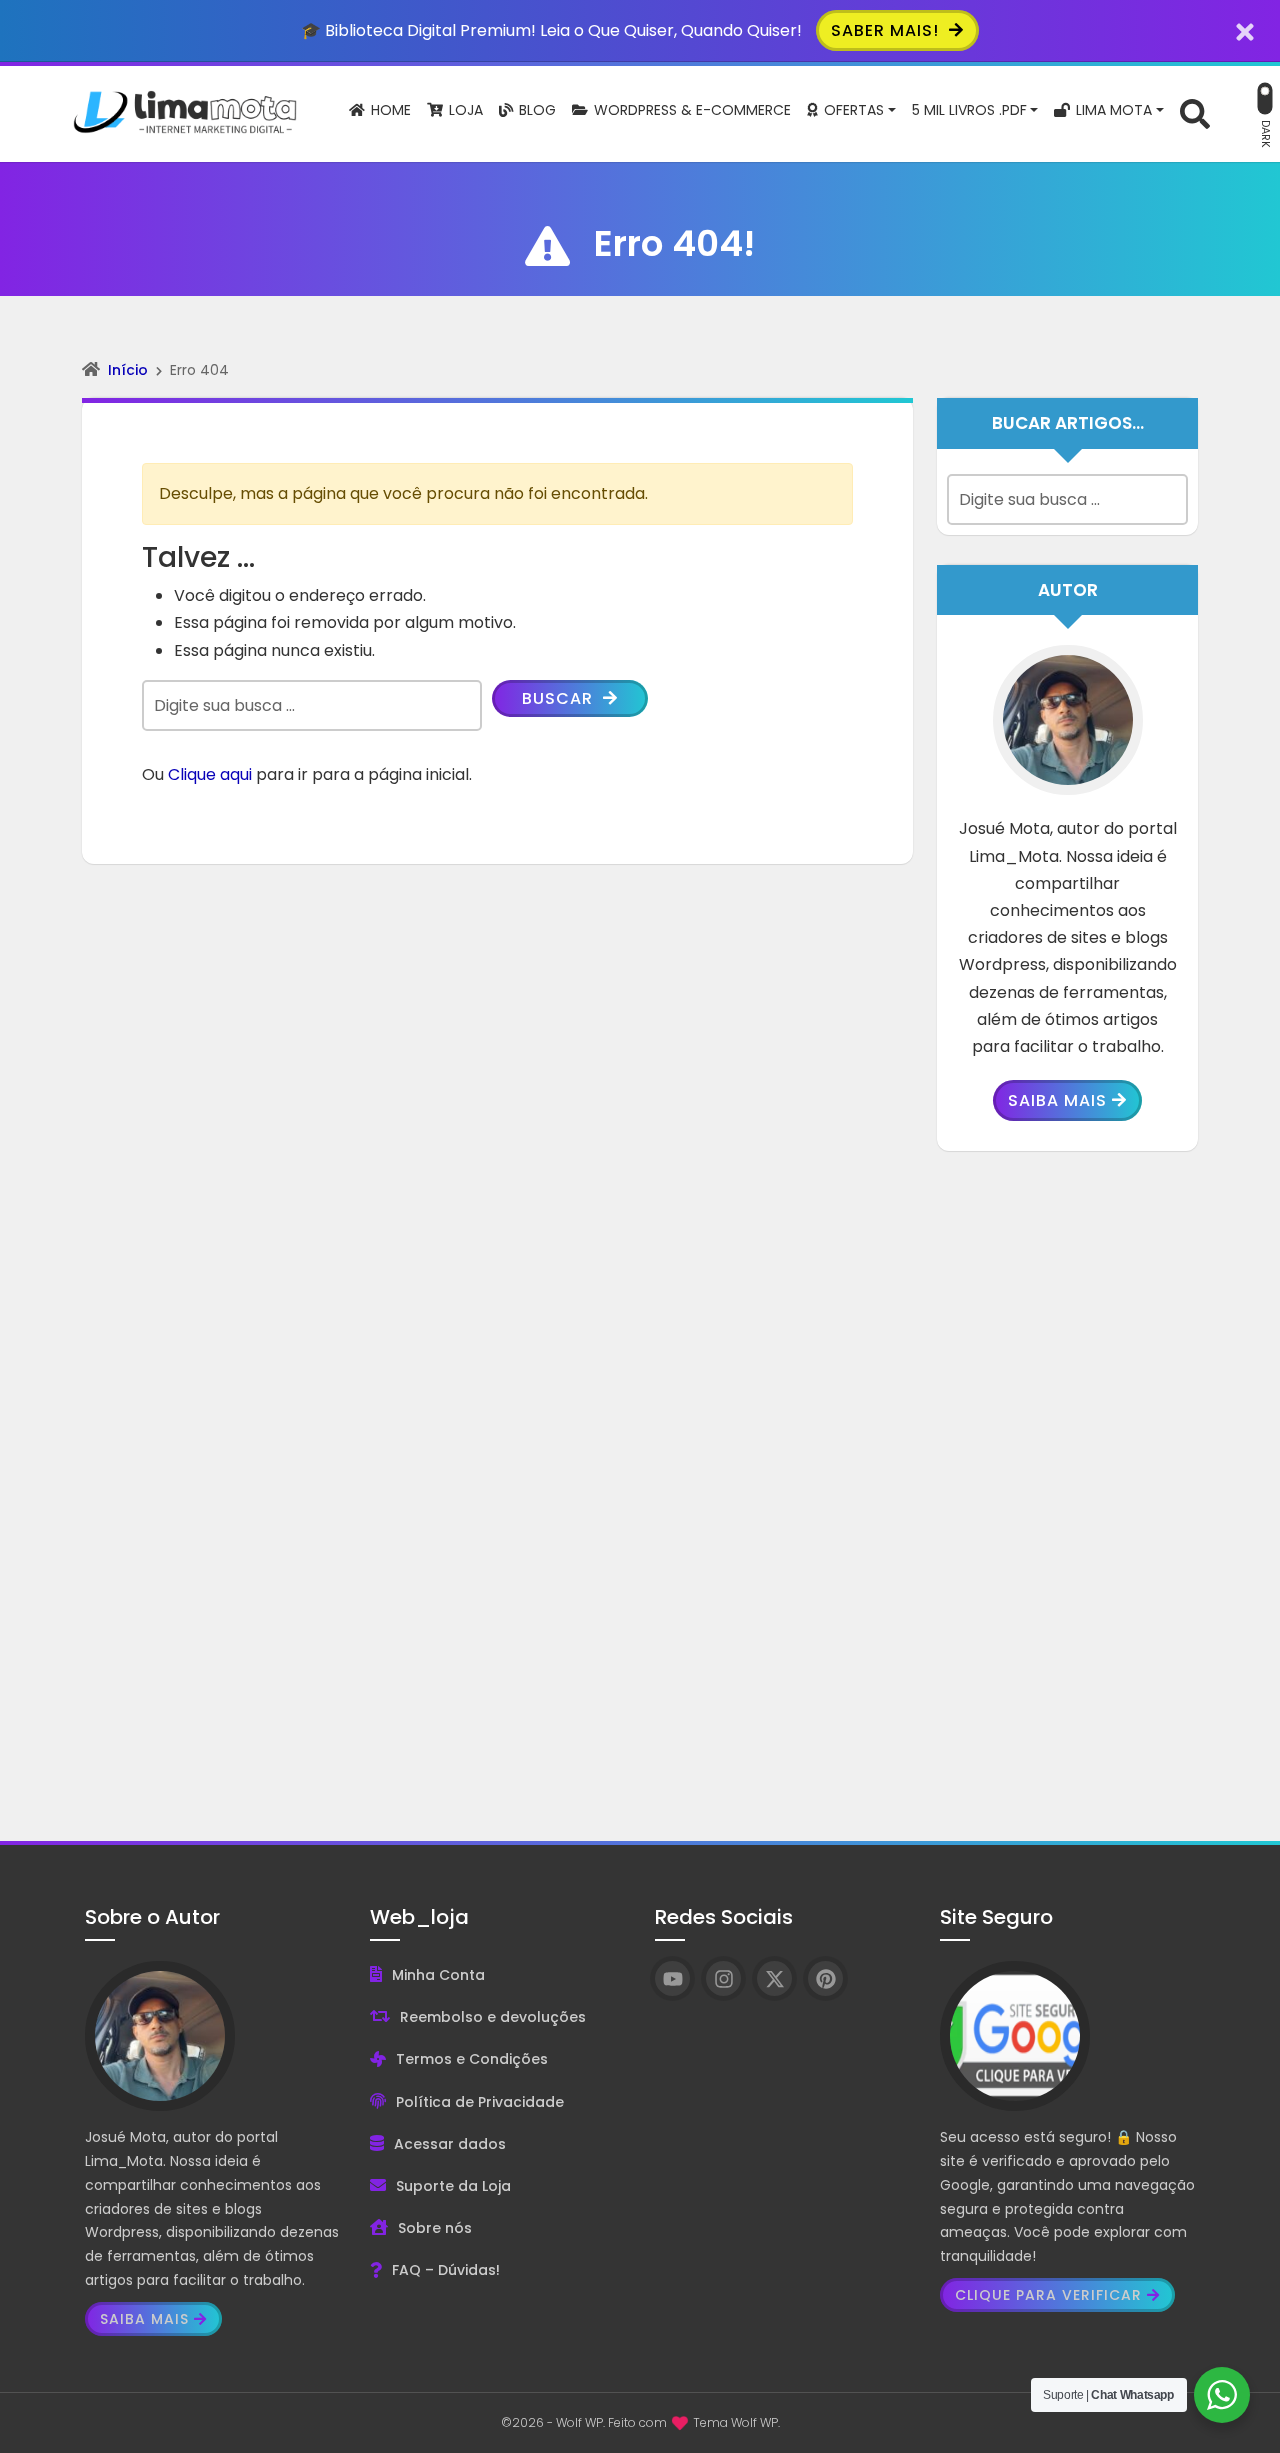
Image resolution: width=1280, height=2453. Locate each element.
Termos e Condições (472, 2059)
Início (128, 370)
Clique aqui (210, 774)
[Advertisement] (1067, 1481)
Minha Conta (438, 1975)
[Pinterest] (825, 1978)
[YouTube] (672, 1978)
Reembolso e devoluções (493, 2017)
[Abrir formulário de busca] (1195, 112)
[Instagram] (723, 1978)
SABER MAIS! (887, 30)
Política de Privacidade (480, 2102)
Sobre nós (435, 2228)
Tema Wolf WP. (736, 2422)
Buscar (560, 698)
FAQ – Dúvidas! (446, 2270)
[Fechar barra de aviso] (1245, 30)
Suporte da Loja (453, 2186)
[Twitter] (774, 1978)
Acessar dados (450, 2144)
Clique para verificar (1048, 2295)
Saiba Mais (1057, 1100)
